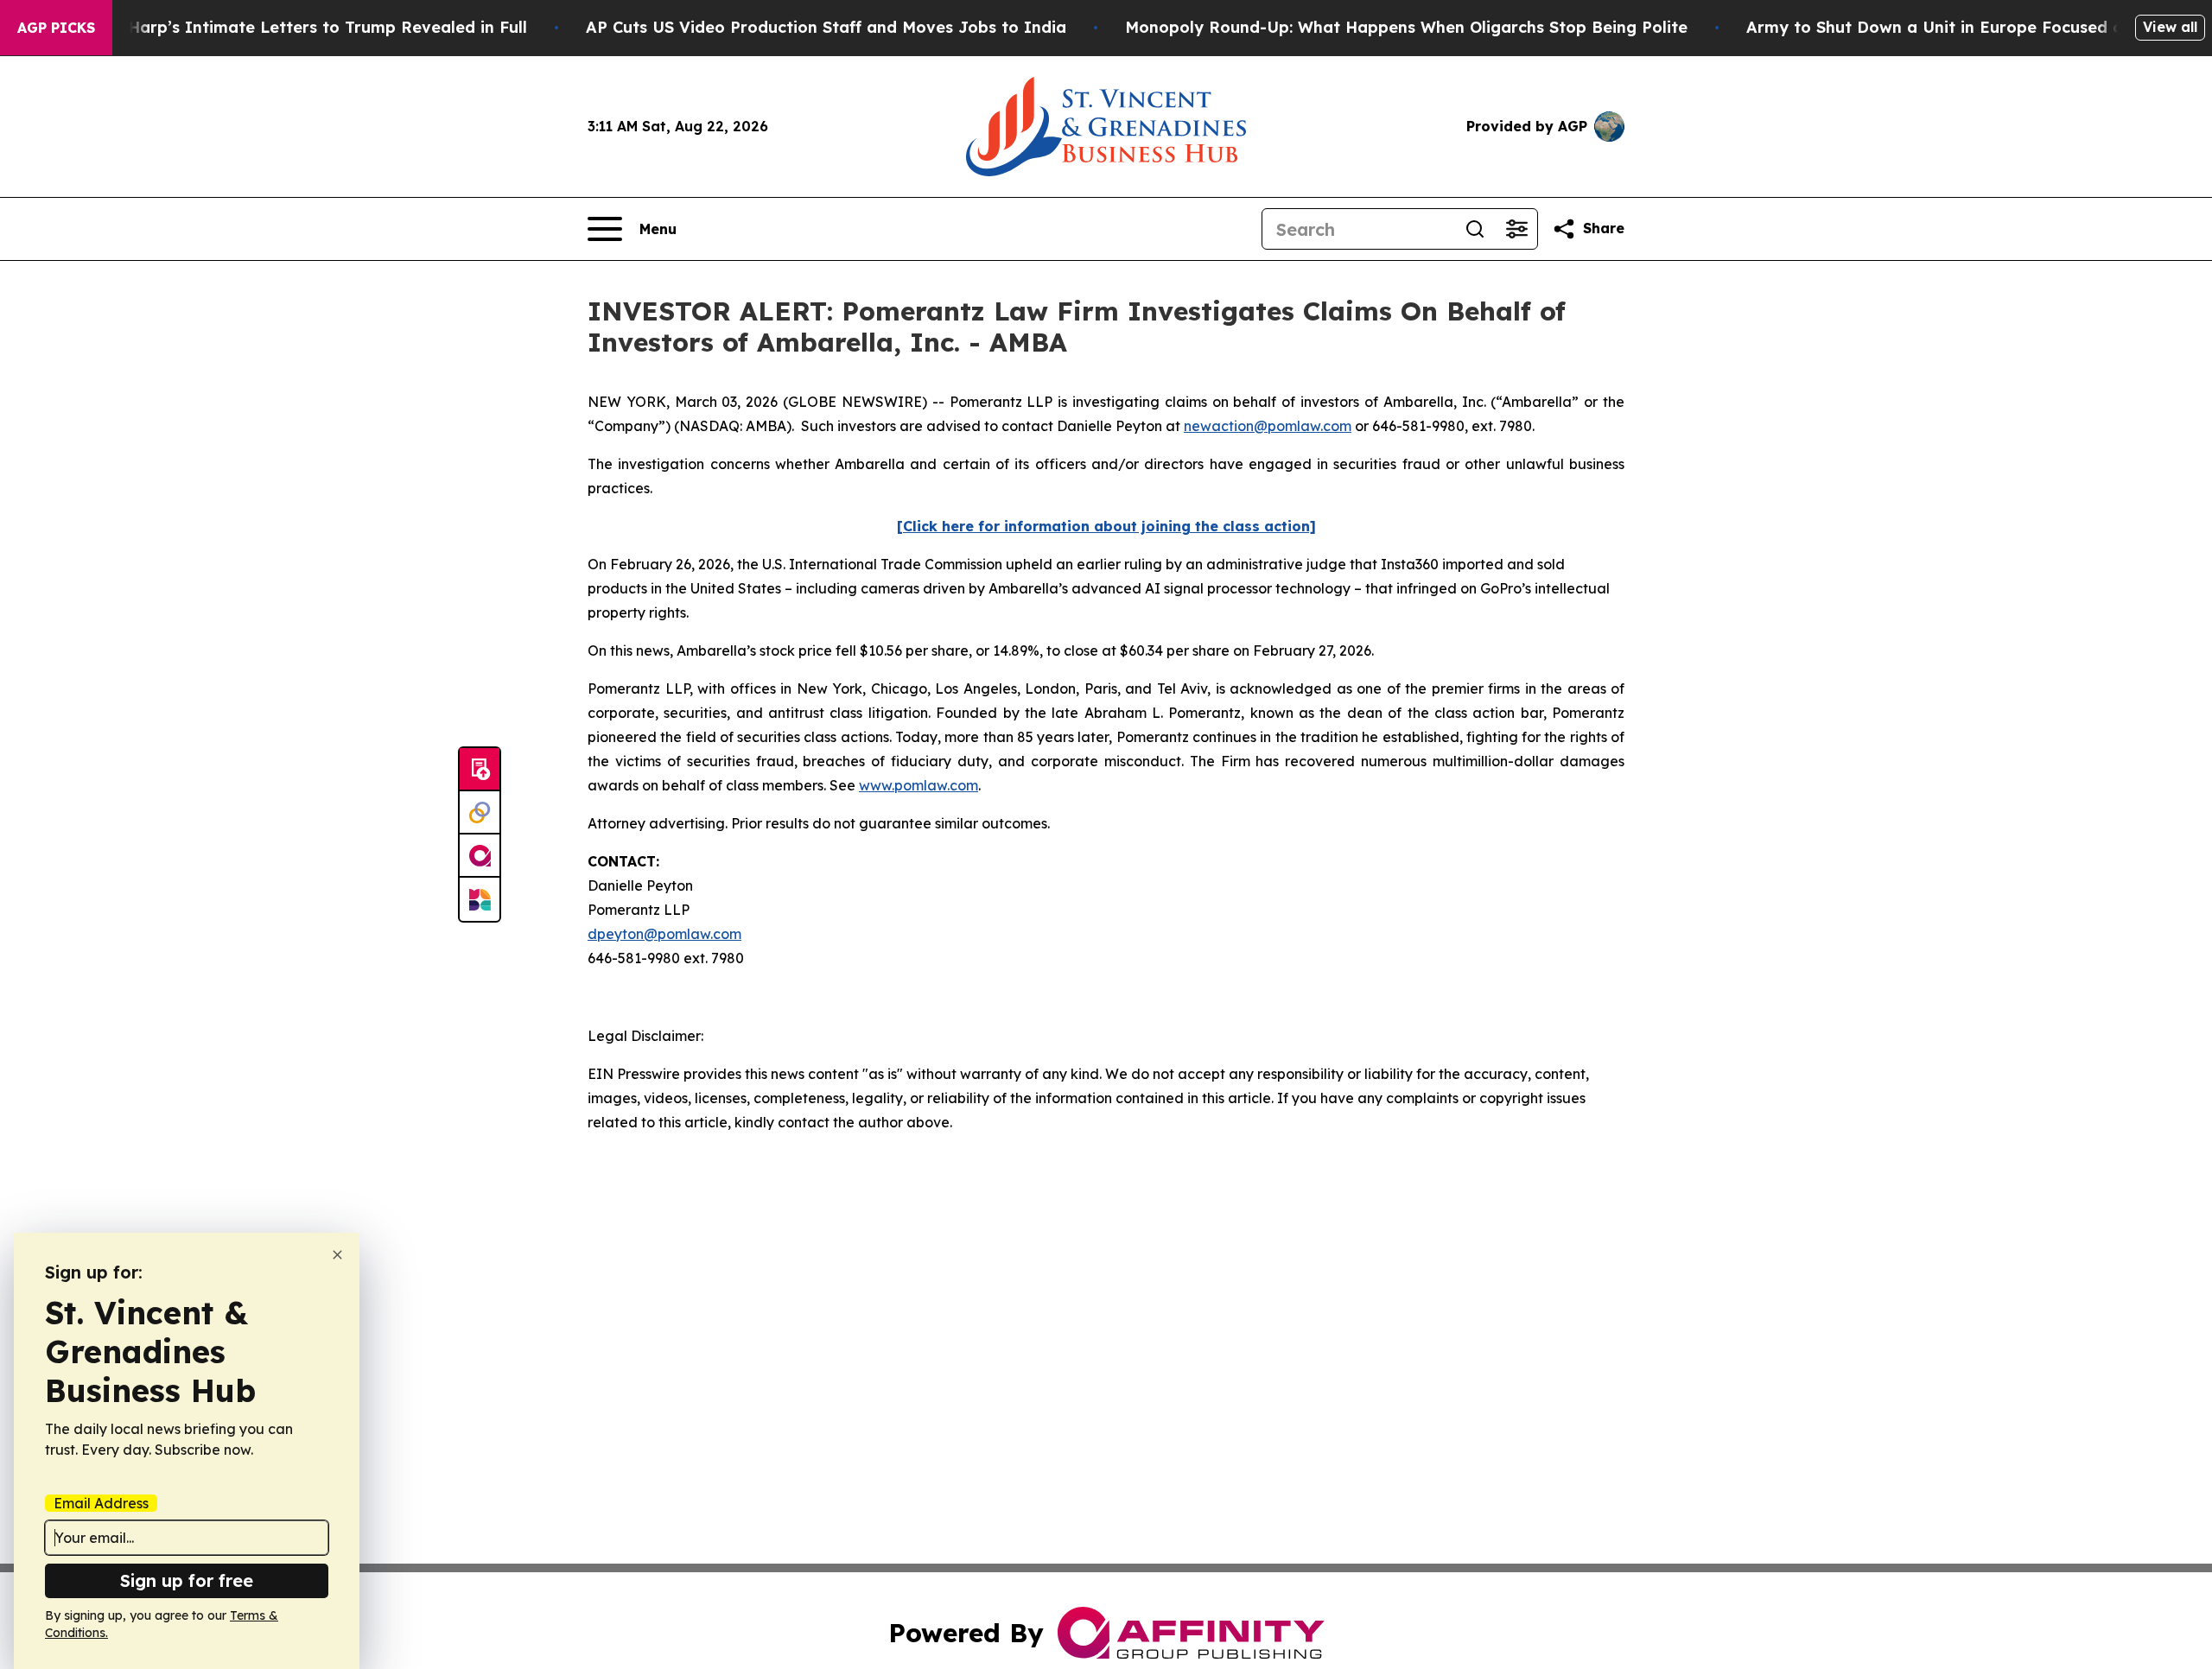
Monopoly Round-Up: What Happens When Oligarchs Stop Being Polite (1406, 27)
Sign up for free (187, 1580)
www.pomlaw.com (918, 785)
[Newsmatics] (480, 899)
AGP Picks (56, 28)
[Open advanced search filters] (1516, 229)
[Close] (337, 1255)
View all (2170, 27)
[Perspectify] (480, 813)
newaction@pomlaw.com (1268, 426)
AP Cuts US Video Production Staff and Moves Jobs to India (826, 27)
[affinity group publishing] (480, 856)
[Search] (1475, 229)
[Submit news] (480, 770)
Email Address (101, 1503)
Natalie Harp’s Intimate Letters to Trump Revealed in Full (296, 27)
